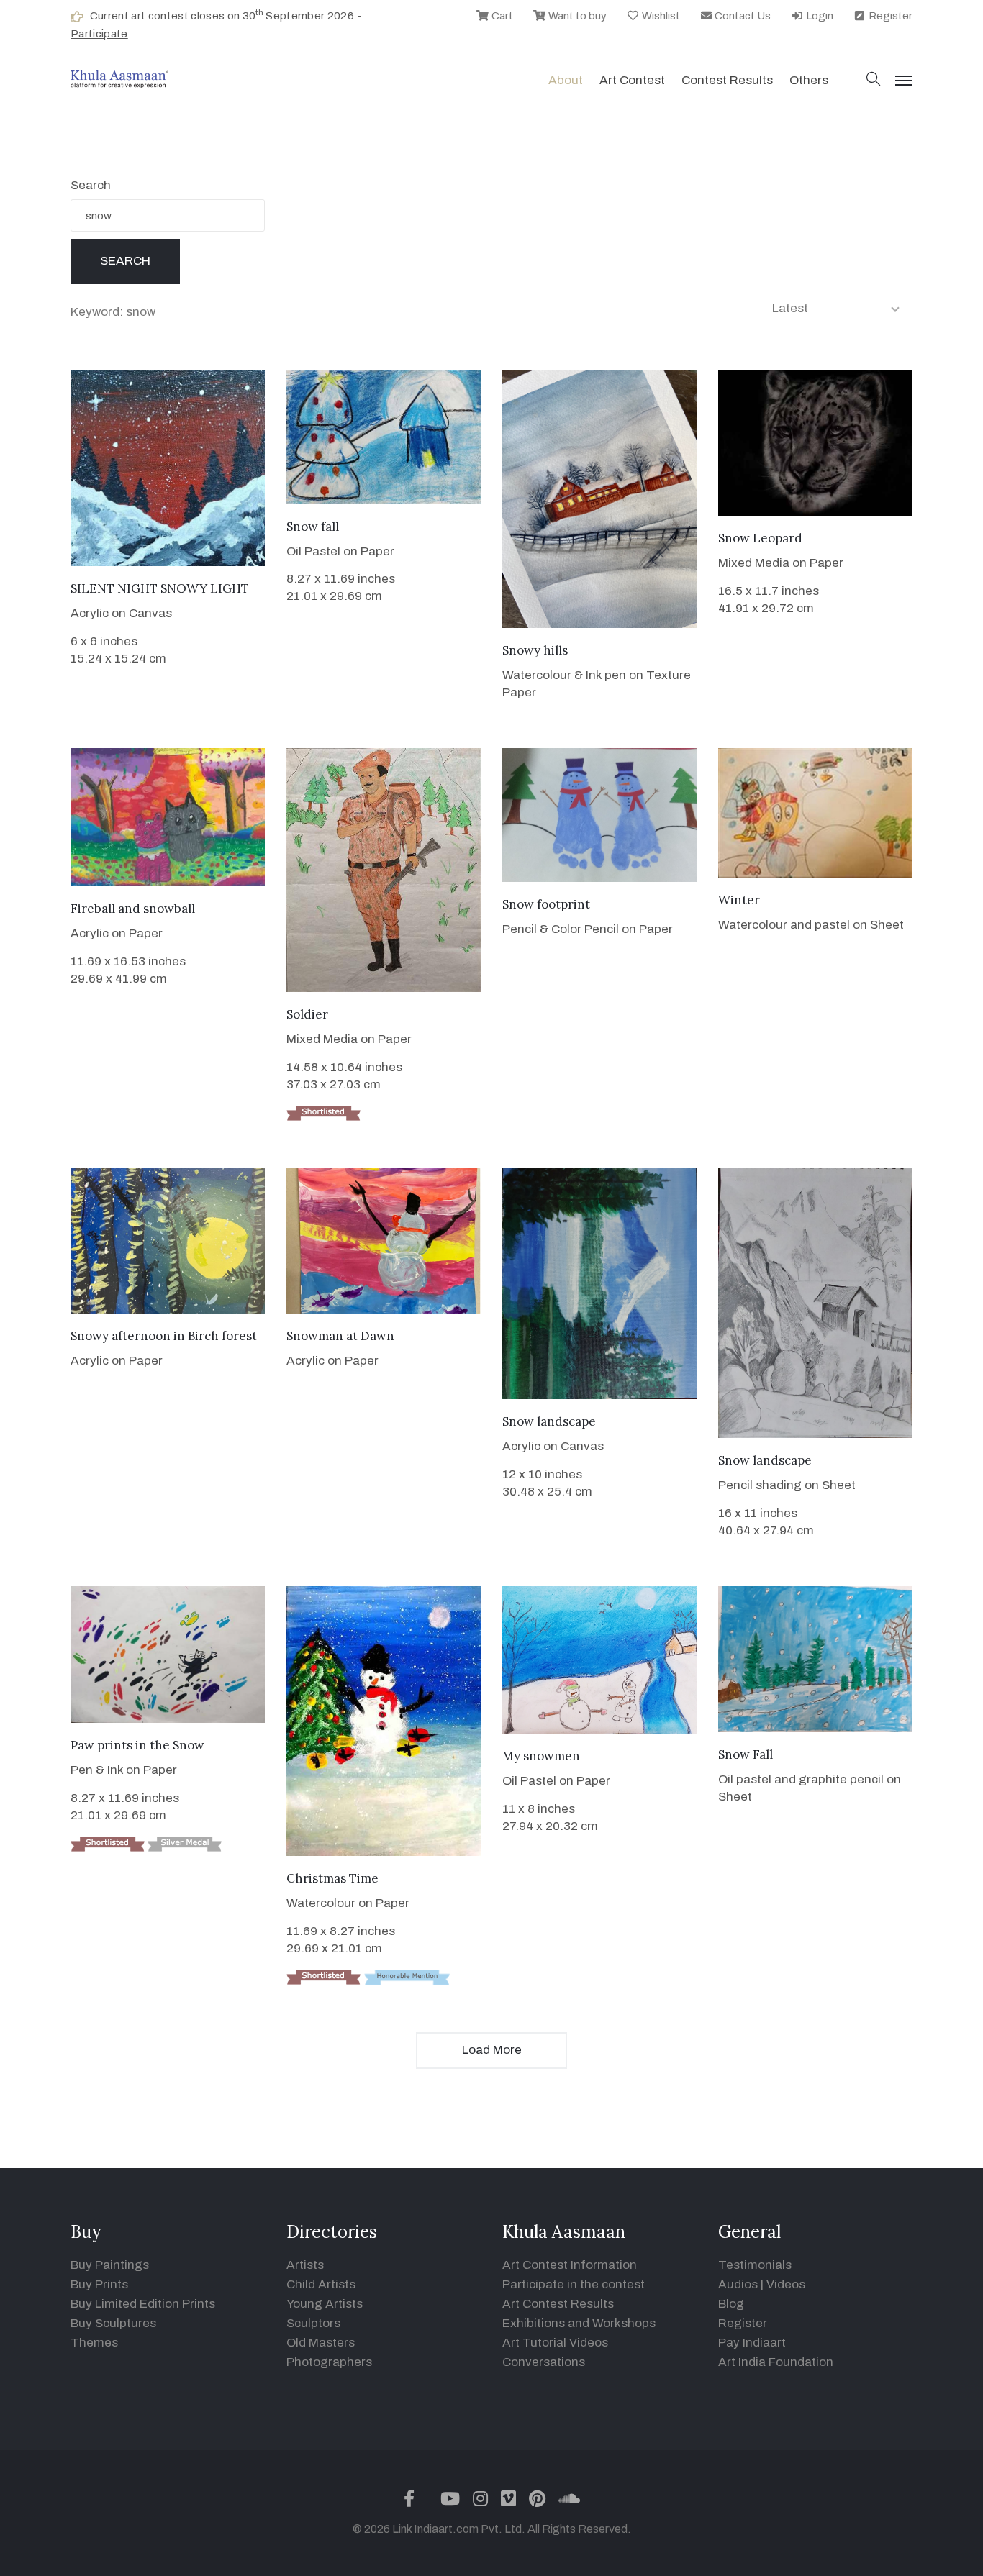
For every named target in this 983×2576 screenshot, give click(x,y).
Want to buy (576, 16)
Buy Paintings (110, 2265)
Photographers (329, 2362)
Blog (731, 2304)
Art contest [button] (632, 80)
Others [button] (809, 80)
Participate (99, 34)
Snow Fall (746, 1754)
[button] (874, 80)
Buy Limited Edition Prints (143, 2304)
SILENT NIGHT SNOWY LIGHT (160, 588)
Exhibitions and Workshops (579, 2323)
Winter (739, 900)
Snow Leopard (760, 538)
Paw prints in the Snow (137, 1745)
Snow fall (313, 527)
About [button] (566, 80)
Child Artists (321, 2284)
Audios (738, 2284)
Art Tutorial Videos (555, 2343)
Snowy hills (535, 650)
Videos (786, 2284)
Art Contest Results (558, 2304)
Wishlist (660, 16)
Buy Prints (99, 2284)
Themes (94, 2343)
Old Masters (321, 2343)
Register (889, 16)
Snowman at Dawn (340, 1336)
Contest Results (727, 80)
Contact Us (742, 16)
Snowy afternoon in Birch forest (164, 1336)
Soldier (307, 1014)
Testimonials (755, 2265)
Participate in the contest (574, 2284)
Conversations (544, 2362)
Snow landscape (549, 1421)
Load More (492, 2050)
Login (819, 16)
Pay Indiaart (752, 2343)
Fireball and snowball (133, 909)
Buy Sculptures (113, 2323)
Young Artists (325, 2304)
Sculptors (313, 2323)
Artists (305, 2265)
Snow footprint (546, 904)
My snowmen (541, 1756)
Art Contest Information (570, 2265)
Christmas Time (332, 1878)
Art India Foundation (776, 2362)
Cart (501, 16)
